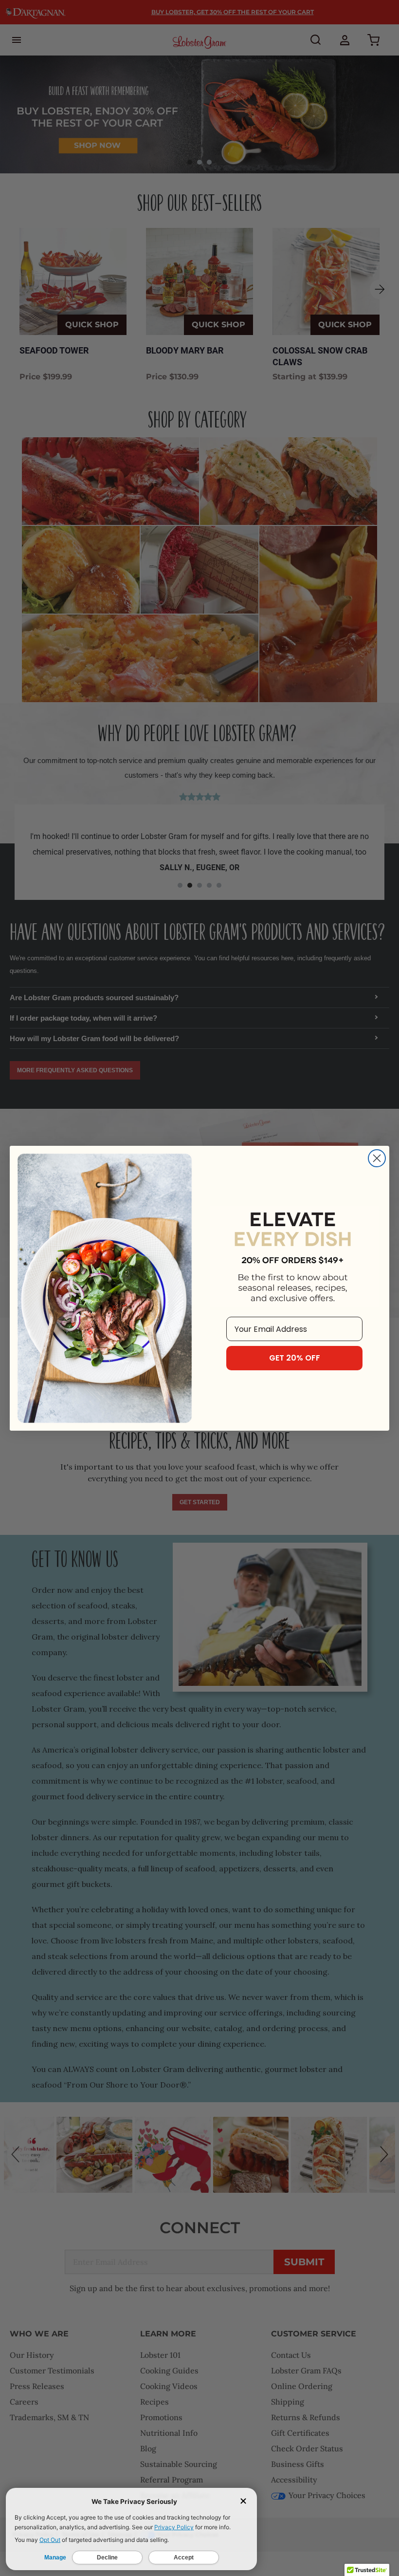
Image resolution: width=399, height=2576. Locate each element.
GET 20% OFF (295, 1358)
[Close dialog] (377, 1158)
